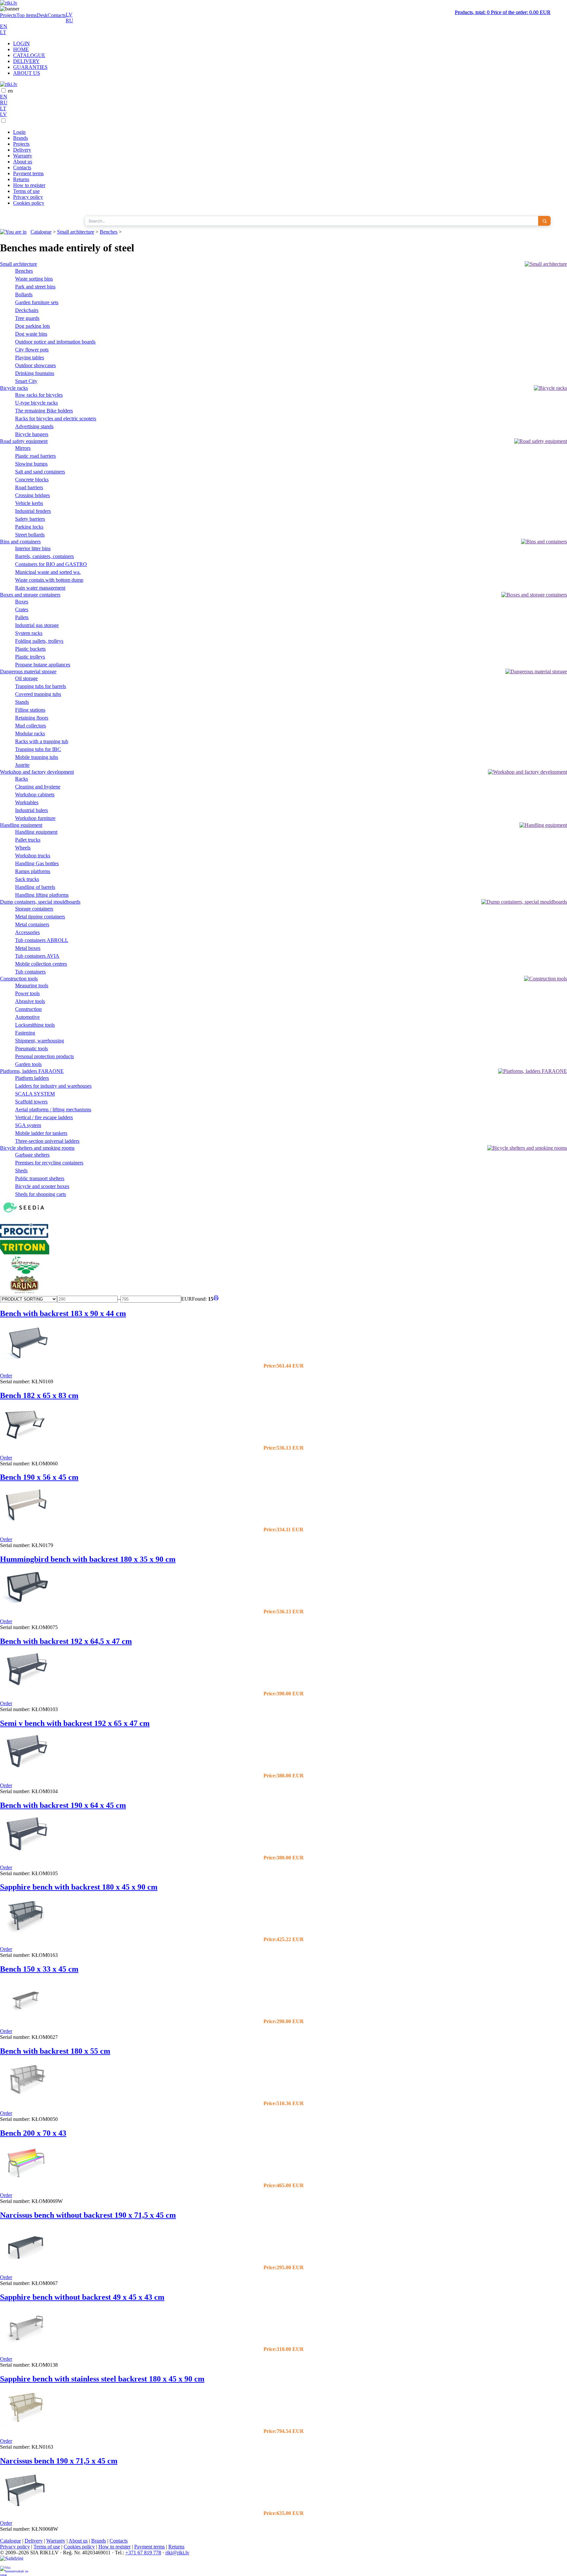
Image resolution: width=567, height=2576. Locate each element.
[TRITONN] (25, 1253)
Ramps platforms (33, 871)
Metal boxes (28, 948)
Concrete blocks (32, 480)
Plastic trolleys (30, 657)
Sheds (21, 1171)
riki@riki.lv (177, 2553)
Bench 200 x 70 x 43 (33, 2133)
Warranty (23, 156)
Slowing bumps (31, 464)
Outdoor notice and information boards (55, 342)
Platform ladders (32, 1078)
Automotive (27, 1017)
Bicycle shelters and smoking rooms (37, 1148)
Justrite (22, 765)
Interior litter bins (33, 548)
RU (69, 21)
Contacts (57, 15)
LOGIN (21, 43)
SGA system (28, 1125)
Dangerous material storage (28, 671)
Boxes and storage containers (30, 595)
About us (23, 162)
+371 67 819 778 (143, 2553)
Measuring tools (32, 985)
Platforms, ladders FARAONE (32, 1071)
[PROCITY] (25, 1237)
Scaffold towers (31, 1102)
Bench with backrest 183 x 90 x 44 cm (63, 1313)
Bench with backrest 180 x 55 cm (55, 2051)
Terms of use (26, 191)
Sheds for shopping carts (41, 1194)
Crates (22, 609)
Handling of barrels (35, 887)
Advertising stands (34, 426)
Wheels (23, 848)
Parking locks (29, 527)
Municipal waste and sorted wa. (48, 572)
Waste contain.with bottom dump (49, 580)
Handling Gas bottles (37, 863)
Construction (28, 1009)
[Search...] (544, 221)
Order (6, 1376)
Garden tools (28, 1064)
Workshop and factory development (37, 772)
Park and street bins (35, 287)
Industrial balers (31, 810)
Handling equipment (21, 825)
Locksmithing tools (35, 1025)
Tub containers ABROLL (42, 940)
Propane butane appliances (43, 665)
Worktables (27, 802)
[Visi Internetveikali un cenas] (14, 2571)
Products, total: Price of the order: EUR (503, 12)
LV (69, 15)
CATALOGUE (29, 55)
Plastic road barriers (35, 456)
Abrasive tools (30, 1001)
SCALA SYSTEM (35, 1094)
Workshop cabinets (35, 795)
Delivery (22, 150)
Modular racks (30, 733)
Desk (42, 15)
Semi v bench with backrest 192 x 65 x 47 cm (75, 1723)
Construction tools (19, 979)
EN (4, 26)
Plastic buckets (30, 649)
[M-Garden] (25, 1272)
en (10, 91)
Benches (109, 232)
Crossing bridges (32, 495)
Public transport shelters (40, 1178)
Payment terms (28, 173)
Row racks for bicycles (39, 395)
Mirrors (23, 448)
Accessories (27, 932)
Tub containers (30, 972)
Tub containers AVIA (37, 956)
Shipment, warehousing (40, 1041)
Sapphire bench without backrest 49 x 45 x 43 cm (82, 2297)
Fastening (25, 1033)
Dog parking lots (32, 326)
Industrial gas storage (37, 625)
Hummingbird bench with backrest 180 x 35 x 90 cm (88, 1559)
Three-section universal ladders (47, 1141)
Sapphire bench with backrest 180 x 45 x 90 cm (79, 1887)
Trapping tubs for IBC (38, 749)
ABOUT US (27, 73)
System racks (29, 633)
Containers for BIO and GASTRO (51, 564)
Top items (27, 15)
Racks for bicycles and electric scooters (56, 419)
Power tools (27, 993)
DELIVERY (26, 61)
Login (19, 132)
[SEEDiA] (25, 1217)
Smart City (26, 381)
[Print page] (216, 1299)
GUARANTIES (30, 67)
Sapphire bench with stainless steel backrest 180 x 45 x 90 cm (102, 2379)
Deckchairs (27, 310)
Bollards (24, 294)
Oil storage (26, 678)
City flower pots (32, 350)
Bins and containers (20, 542)
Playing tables (30, 357)
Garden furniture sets (37, 302)
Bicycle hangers (32, 434)
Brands (21, 138)
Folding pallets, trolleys (39, 641)
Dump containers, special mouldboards (40, 902)
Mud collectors (31, 726)
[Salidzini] (14, 2561)
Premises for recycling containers (49, 1163)
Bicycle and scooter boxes (42, 1186)
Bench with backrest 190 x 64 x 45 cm (63, 1805)
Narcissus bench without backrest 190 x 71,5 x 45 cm (88, 2215)
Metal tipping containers (40, 917)
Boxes (22, 602)
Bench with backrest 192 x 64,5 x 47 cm (66, 1641)
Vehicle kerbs (29, 503)
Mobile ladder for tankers (41, 1133)
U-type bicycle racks (36, 403)
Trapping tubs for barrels (41, 686)
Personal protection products (44, 1056)
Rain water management (40, 588)
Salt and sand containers (40, 472)
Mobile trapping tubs (37, 757)
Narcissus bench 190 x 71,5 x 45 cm (59, 2461)
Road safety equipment (24, 441)
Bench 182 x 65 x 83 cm (39, 1395)
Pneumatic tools (31, 1048)
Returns (21, 179)
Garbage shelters (32, 1155)
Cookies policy (29, 203)
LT (3, 32)
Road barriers (29, 487)
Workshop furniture (35, 818)
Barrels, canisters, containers (44, 556)
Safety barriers (30, 519)
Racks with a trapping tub (42, 741)
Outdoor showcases (35, 365)
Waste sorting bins (34, 279)
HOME (21, 49)
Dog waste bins (31, 334)
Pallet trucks (28, 840)
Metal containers (32, 924)
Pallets (22, 617)
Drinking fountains (35, 373)
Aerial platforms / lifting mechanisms (53, 1110)
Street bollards (30, 535)
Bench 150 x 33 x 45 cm (39, 1969)
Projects (8, 15)
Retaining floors (32, 718)
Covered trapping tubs (38, 694)
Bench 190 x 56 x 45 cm (39, 1477)
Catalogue (41, 232)
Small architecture (76, 232)
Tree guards (27, 318)
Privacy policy (28, 197)
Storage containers (34, 909)
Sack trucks (27, 879)
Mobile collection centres (41, 964)
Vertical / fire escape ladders (44, 1117)
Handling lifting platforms (42, 895)
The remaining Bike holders (44, 411)
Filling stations (30, 710)
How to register (29, 185)
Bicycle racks (14, 388)
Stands (22, 702)
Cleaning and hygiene (38, 787)
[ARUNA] (25, 1292)
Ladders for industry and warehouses (53, 1086)
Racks (21, 779)
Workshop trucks (33, 856)
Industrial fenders (33, 511)
